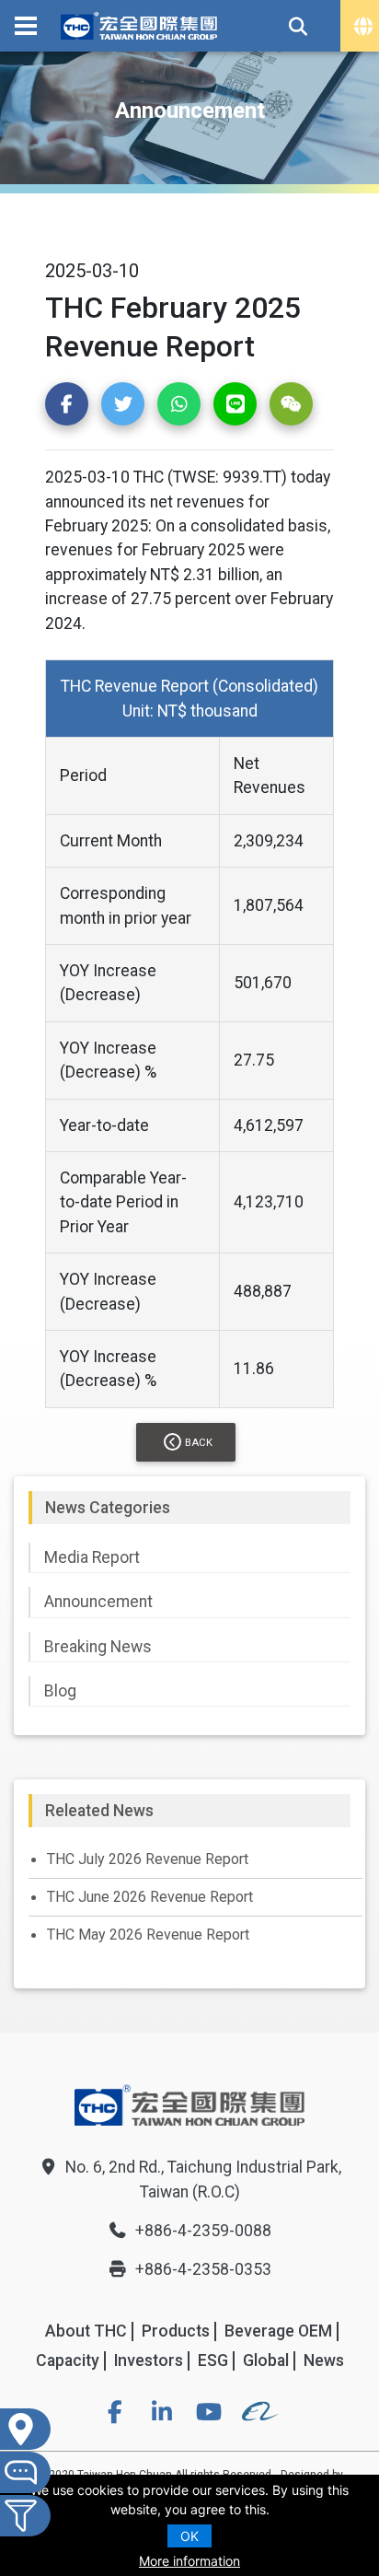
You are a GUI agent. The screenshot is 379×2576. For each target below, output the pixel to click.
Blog (60, 1691)
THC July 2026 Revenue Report (148, 1859)
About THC (86, 2331)
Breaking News (98, 1647)
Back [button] (199, 1443)
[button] (67, 404)
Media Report (92, 1557)
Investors (149, 2360)
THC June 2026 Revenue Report (150, 1897)
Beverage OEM (278, 2331)
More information (189, 2561)
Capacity (68, 2360)
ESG (213, 2360)
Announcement (98, 1602)
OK (189, 2536)
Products (176, 2331)
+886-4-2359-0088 (203, 2231)
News (324, 2360)
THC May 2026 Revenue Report (148, 1935)
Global (266, 2360)
